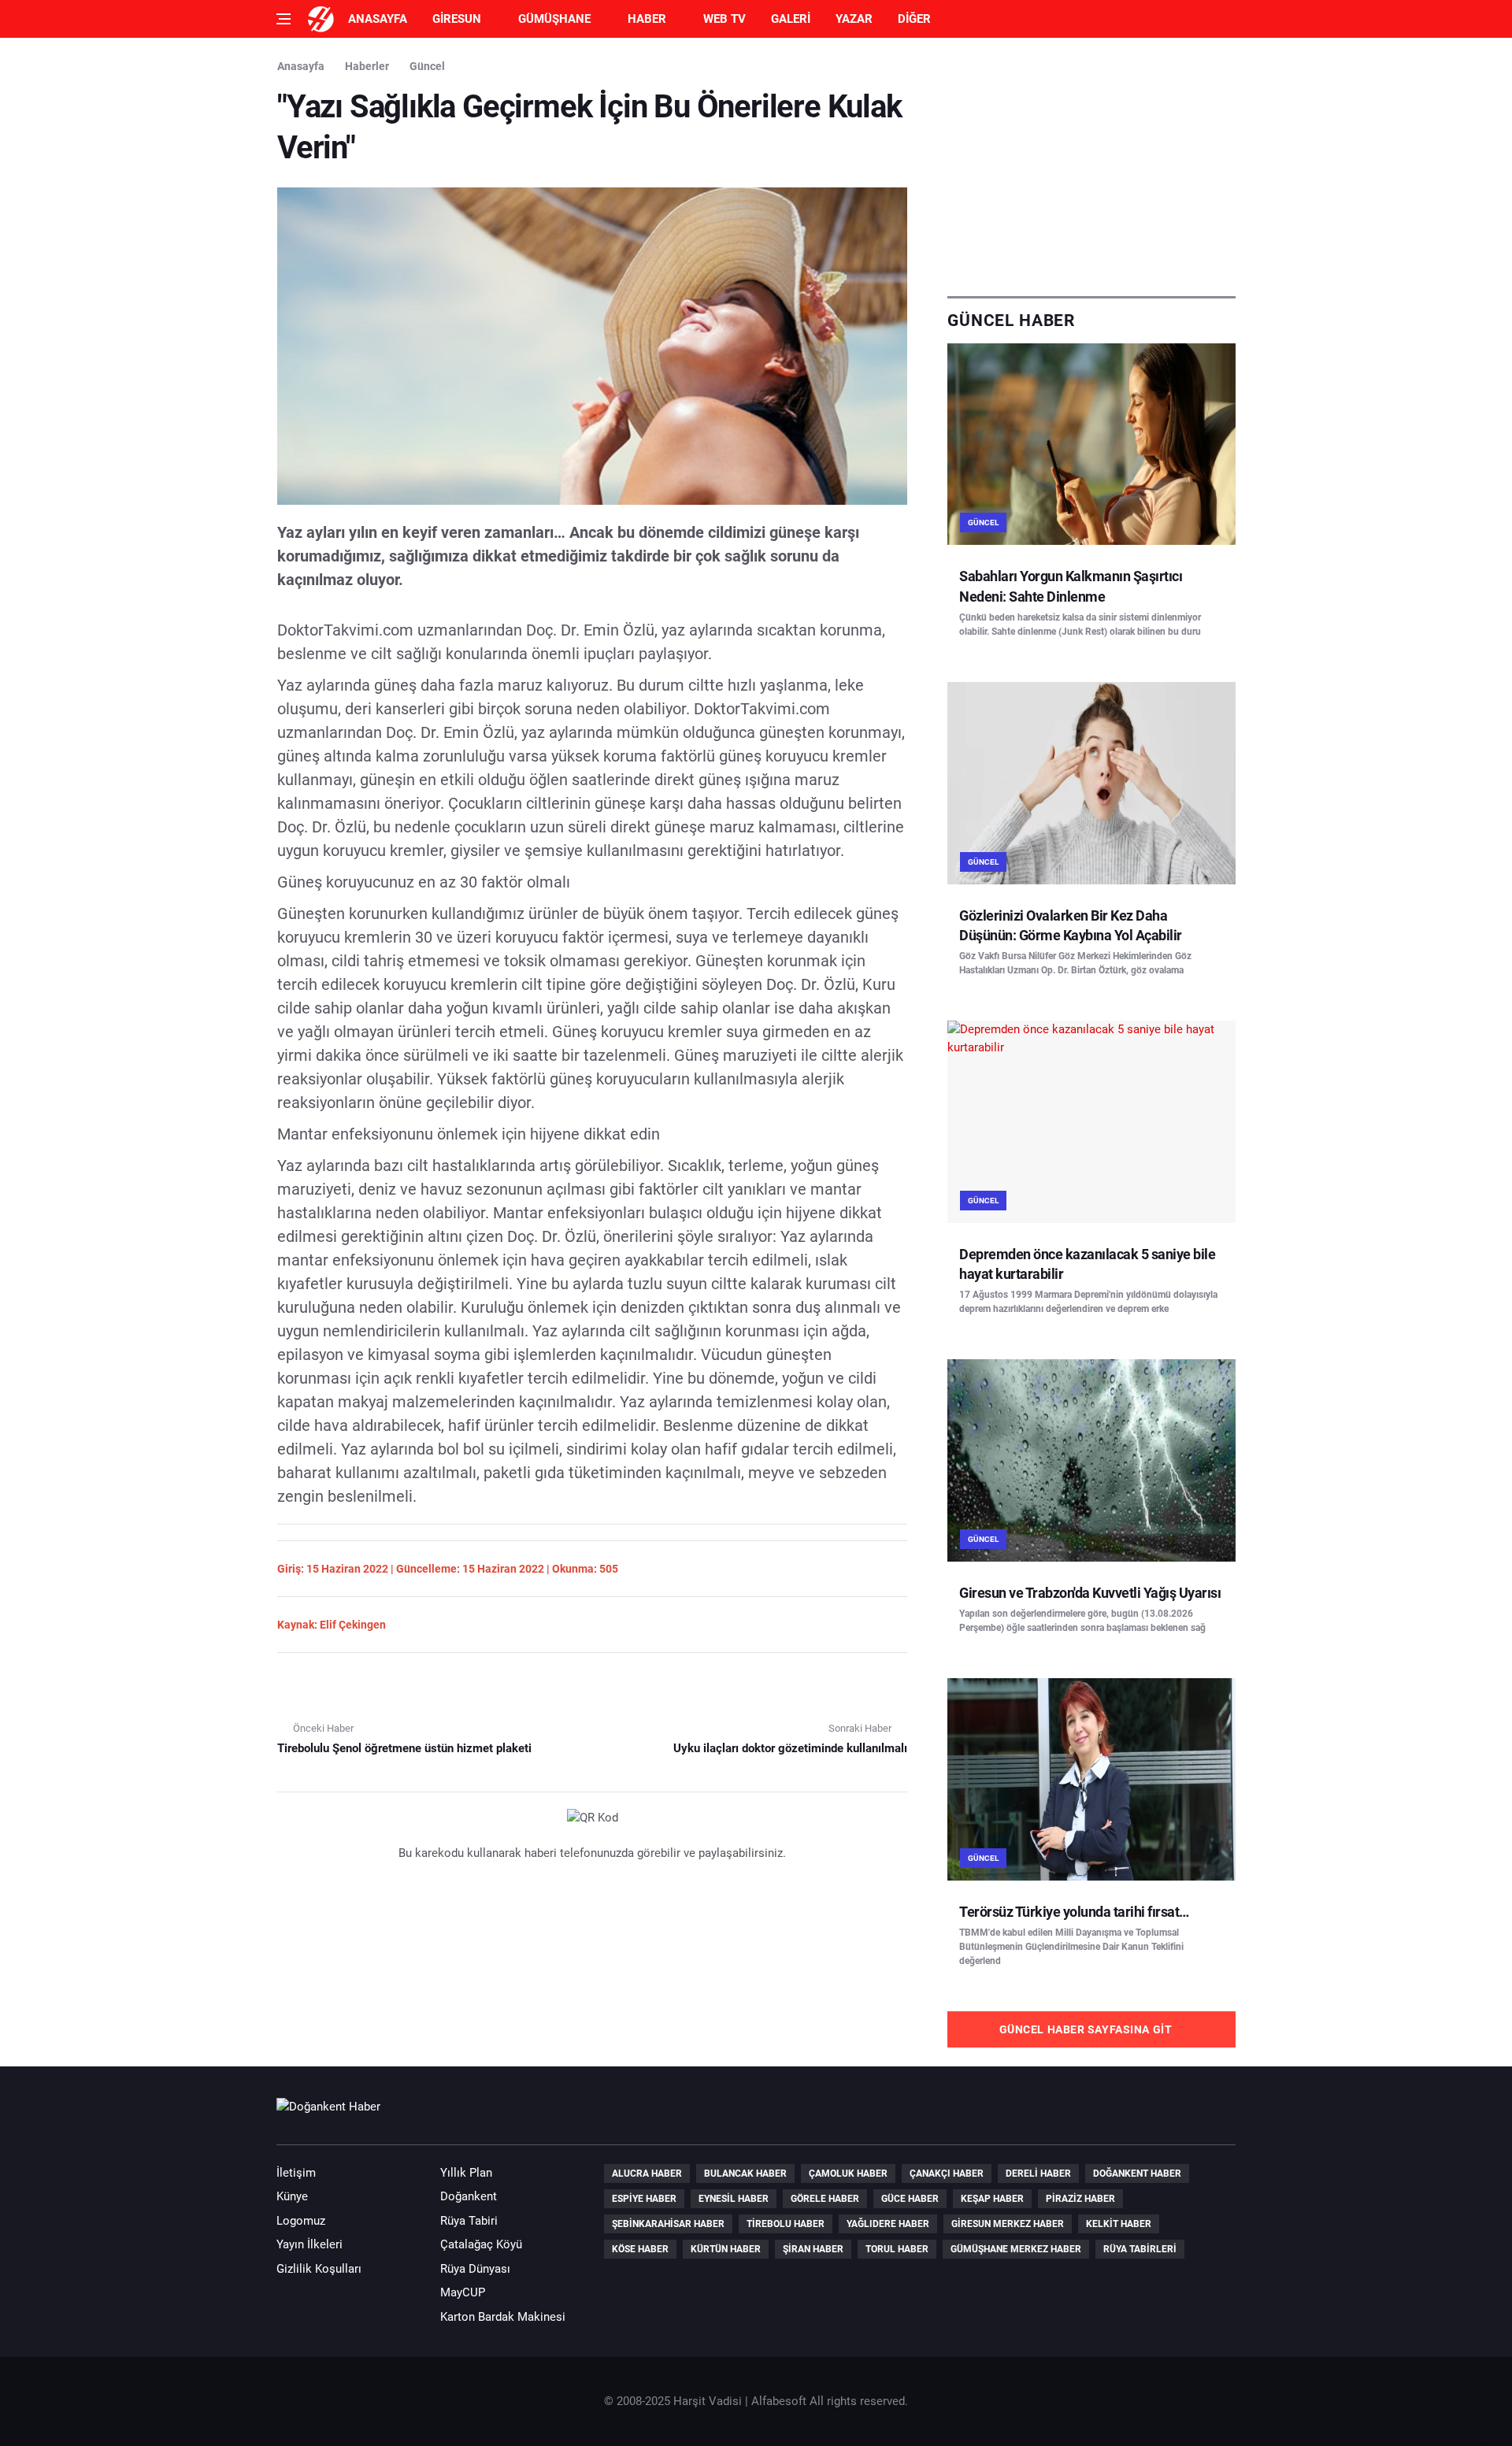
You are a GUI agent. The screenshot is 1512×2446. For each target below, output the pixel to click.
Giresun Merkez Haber (1008, 2224)
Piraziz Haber (1080, 2199)
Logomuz (301, 2221)
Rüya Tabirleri (1140, 2249)
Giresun (457, 19)
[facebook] (1129, 2114)
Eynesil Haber (734, 2199)
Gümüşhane (554, 19)
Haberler (367, 66)
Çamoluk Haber (848, 2174)
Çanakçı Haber (947, 2174)
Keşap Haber (992, 2199)
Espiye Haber (644, 2199)
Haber (647, 19)
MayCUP (463, 2292)
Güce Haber (910, 2199)
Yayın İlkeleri (309, 2244)
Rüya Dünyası (475, 2269)
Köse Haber (640, 2249)
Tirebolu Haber (786, 2224)
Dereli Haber (1038, 2174)
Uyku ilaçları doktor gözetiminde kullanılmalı (790, 1748)
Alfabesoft (779, 2401)
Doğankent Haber (1137, 2174)
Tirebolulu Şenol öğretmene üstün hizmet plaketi (404, 1748)
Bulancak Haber (745, 2174)
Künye (292, 2196)
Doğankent (469, 2196)
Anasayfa (378, 19)
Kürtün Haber (726, 2249)
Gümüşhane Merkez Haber (1016, 2249)
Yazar (854, 19)
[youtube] (1174, 2114)
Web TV (724, 19)
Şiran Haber (813, 2249)
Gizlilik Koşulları (319, 2269)
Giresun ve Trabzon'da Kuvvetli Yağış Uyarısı (1090, 1593)
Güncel (427, 66)
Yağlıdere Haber (888, 2224)
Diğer (914, 19)
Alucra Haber (647, 2174)
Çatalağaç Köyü (481, 2244)
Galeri (791, 19)
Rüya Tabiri (469, 2221)
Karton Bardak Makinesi (503, 2317)
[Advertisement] (1091, 167)
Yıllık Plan (466, 2173)
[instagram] (1219, 2114)
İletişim (296, 2173)
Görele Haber (825, 2199)
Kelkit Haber (1119, 2224)
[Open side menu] (283, 19)
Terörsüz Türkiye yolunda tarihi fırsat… (1074, 1912)
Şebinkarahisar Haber (668, 2224)
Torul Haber (897, 2249)
